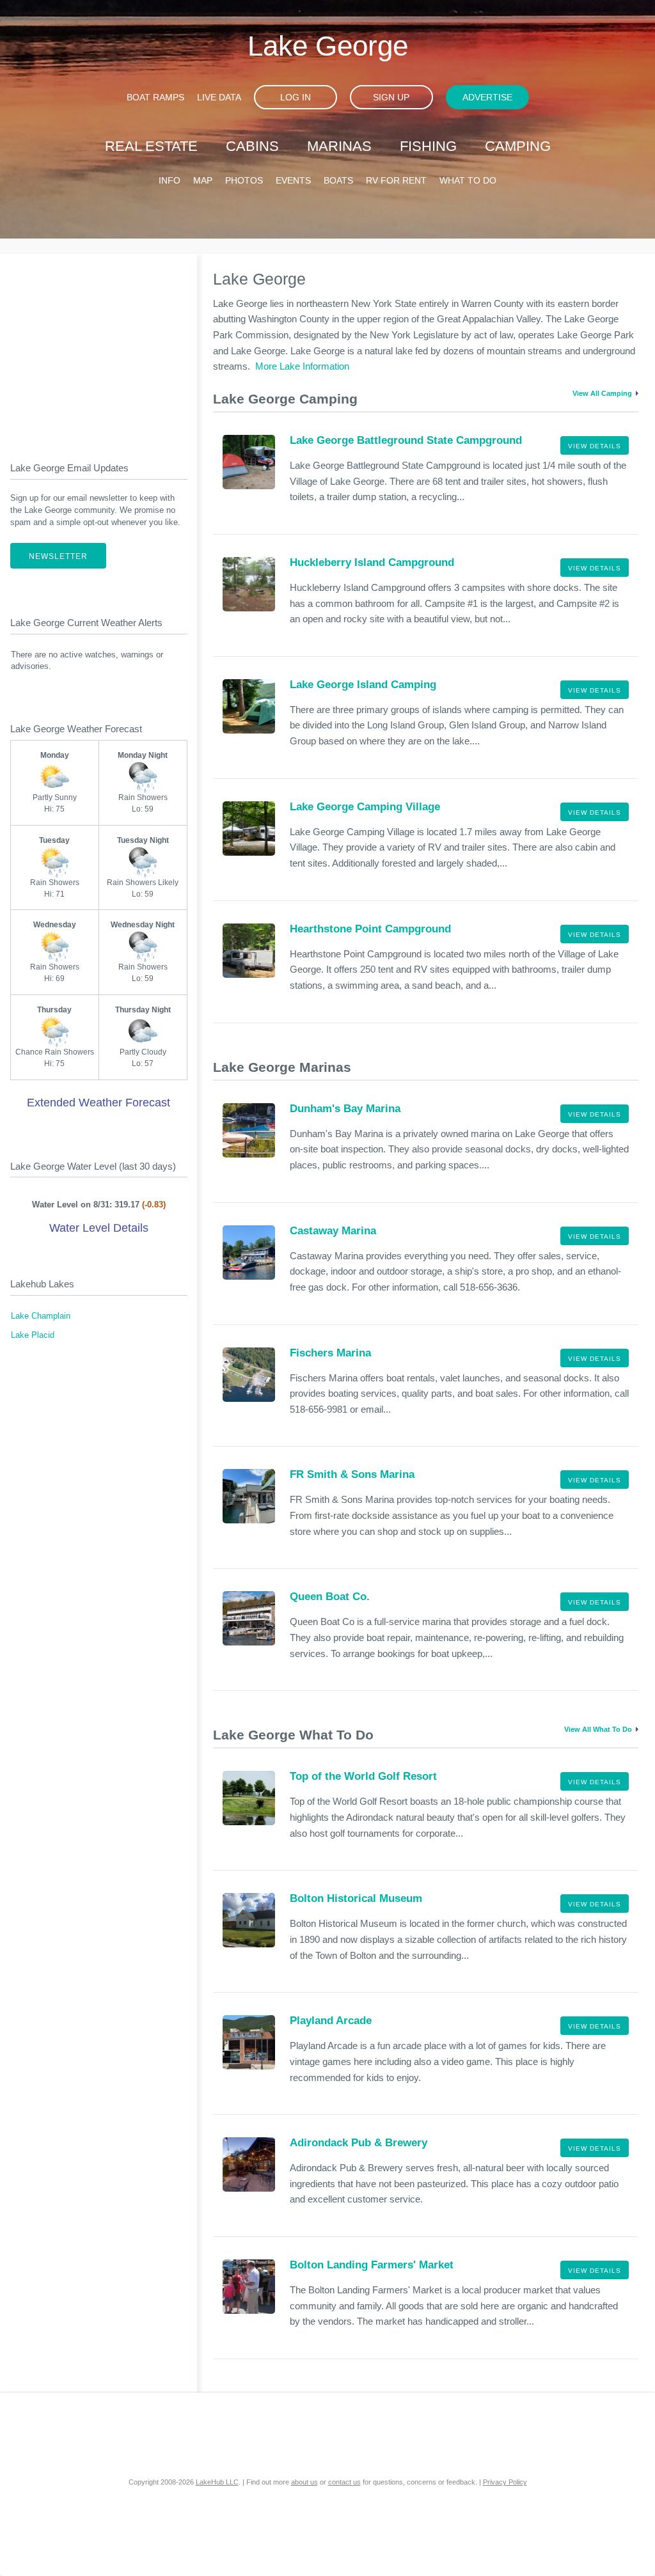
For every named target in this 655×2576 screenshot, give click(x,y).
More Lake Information (302, 366)
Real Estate (151, 146)
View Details (595, 446)
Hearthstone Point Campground (370, 929)
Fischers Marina (330, 1353)
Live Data (219, 97)
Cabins (252, 146)
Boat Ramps (155, 97)
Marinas (339, 146)
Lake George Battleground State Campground (406, 440)
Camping (518, 146)
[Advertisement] (99, 347)
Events (293, 180)
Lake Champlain (41, 1316)
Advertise (487, 97)
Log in (296, 97)
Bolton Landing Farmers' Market (372, 2265)
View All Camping (602, 393)
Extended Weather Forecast (99, 1103)
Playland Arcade (331, 2021)
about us (304, 2482)
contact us (344, 2482)
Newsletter (58, 556)
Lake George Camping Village (365, 807)
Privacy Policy (505, 2482)
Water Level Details (99, 1228)
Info (170, 180)
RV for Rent (396, 180)
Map (203, 180)
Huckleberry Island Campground (372, 562)
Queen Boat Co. (330, 1597)
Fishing (428, 146)
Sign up (391, 97)
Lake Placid (33, 1335)
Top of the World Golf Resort (363, 1776)
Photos (244, 180)
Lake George (328, 46)
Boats (338, 180)
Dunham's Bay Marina (345, 1109)
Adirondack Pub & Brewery (359, 2143)
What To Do (468, 180)
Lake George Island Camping (363, 685)
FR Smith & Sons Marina (352, 1474)
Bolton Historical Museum (356, 1898)
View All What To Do (598, 1729)
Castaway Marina (333, 1231)
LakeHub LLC (217, 2482)
